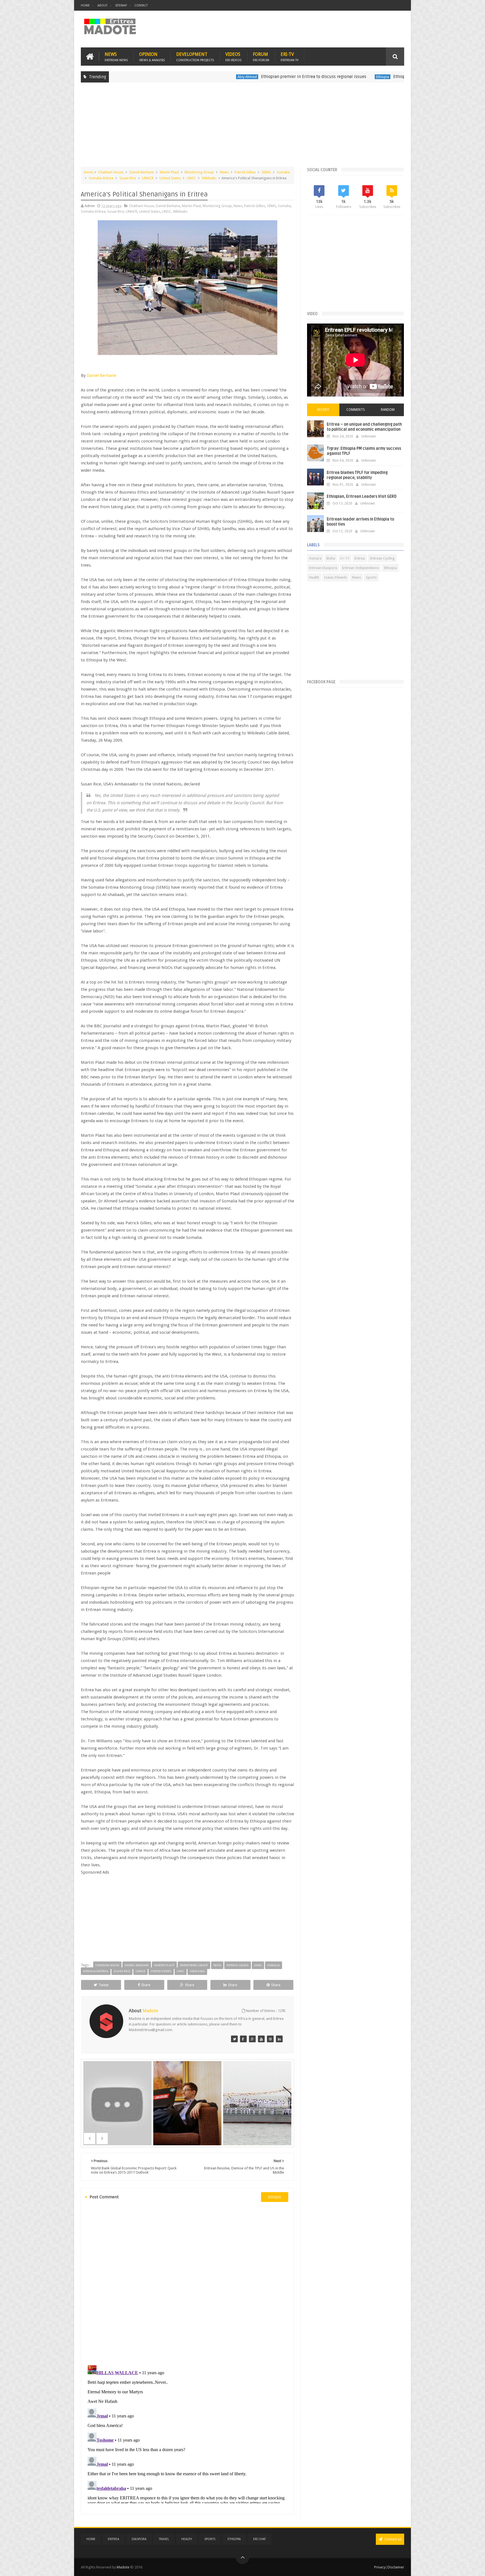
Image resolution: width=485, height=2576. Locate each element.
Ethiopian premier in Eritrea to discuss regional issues (222, 77)
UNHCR (148, 178)
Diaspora (139, 2539)
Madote (123, 2567)
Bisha (331, 558)
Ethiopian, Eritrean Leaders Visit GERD (362, 497)
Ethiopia (290, 77)
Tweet (104, 1985)
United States (170, 178)
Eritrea (360, 558)
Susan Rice (128, 178)
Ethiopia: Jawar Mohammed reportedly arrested (346, 77)
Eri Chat (259, 2539)
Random (388, 410)
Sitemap (121, 5)
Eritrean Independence (361, 568)
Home (85, 5)
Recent (323, 410)
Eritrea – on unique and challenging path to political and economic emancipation (364, 427)
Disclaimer (396, 2567)
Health (314, 577)
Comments (356, 410)
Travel (164, 2539)
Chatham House (111, 172)
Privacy (380, 2567)
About (102, 5)
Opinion (152, 57)
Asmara (315, 558)
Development (195, 57)
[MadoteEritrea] (234, 2039)
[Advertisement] (242, 127)
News (116, 57)
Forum (261, 57)
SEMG (266, 172)
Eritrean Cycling (382, 558)
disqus (275, 2197)
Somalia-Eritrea (101, 178)
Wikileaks (209, 178)
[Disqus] (187, 2283)
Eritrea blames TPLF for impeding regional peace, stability (357, 475)
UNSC (191, 178)
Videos (233, 57)
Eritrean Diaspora (323, 568)
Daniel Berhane (142, 172)
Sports (371, 577)
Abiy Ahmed (155, 77)
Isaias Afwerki (336, 577)
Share (146, 1985)
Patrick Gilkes (245, 172)
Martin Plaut (169, 172)
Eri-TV (290, 57)
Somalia (283, 172)
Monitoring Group (199, 172)
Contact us (393, 2539)
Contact (141, 5)
